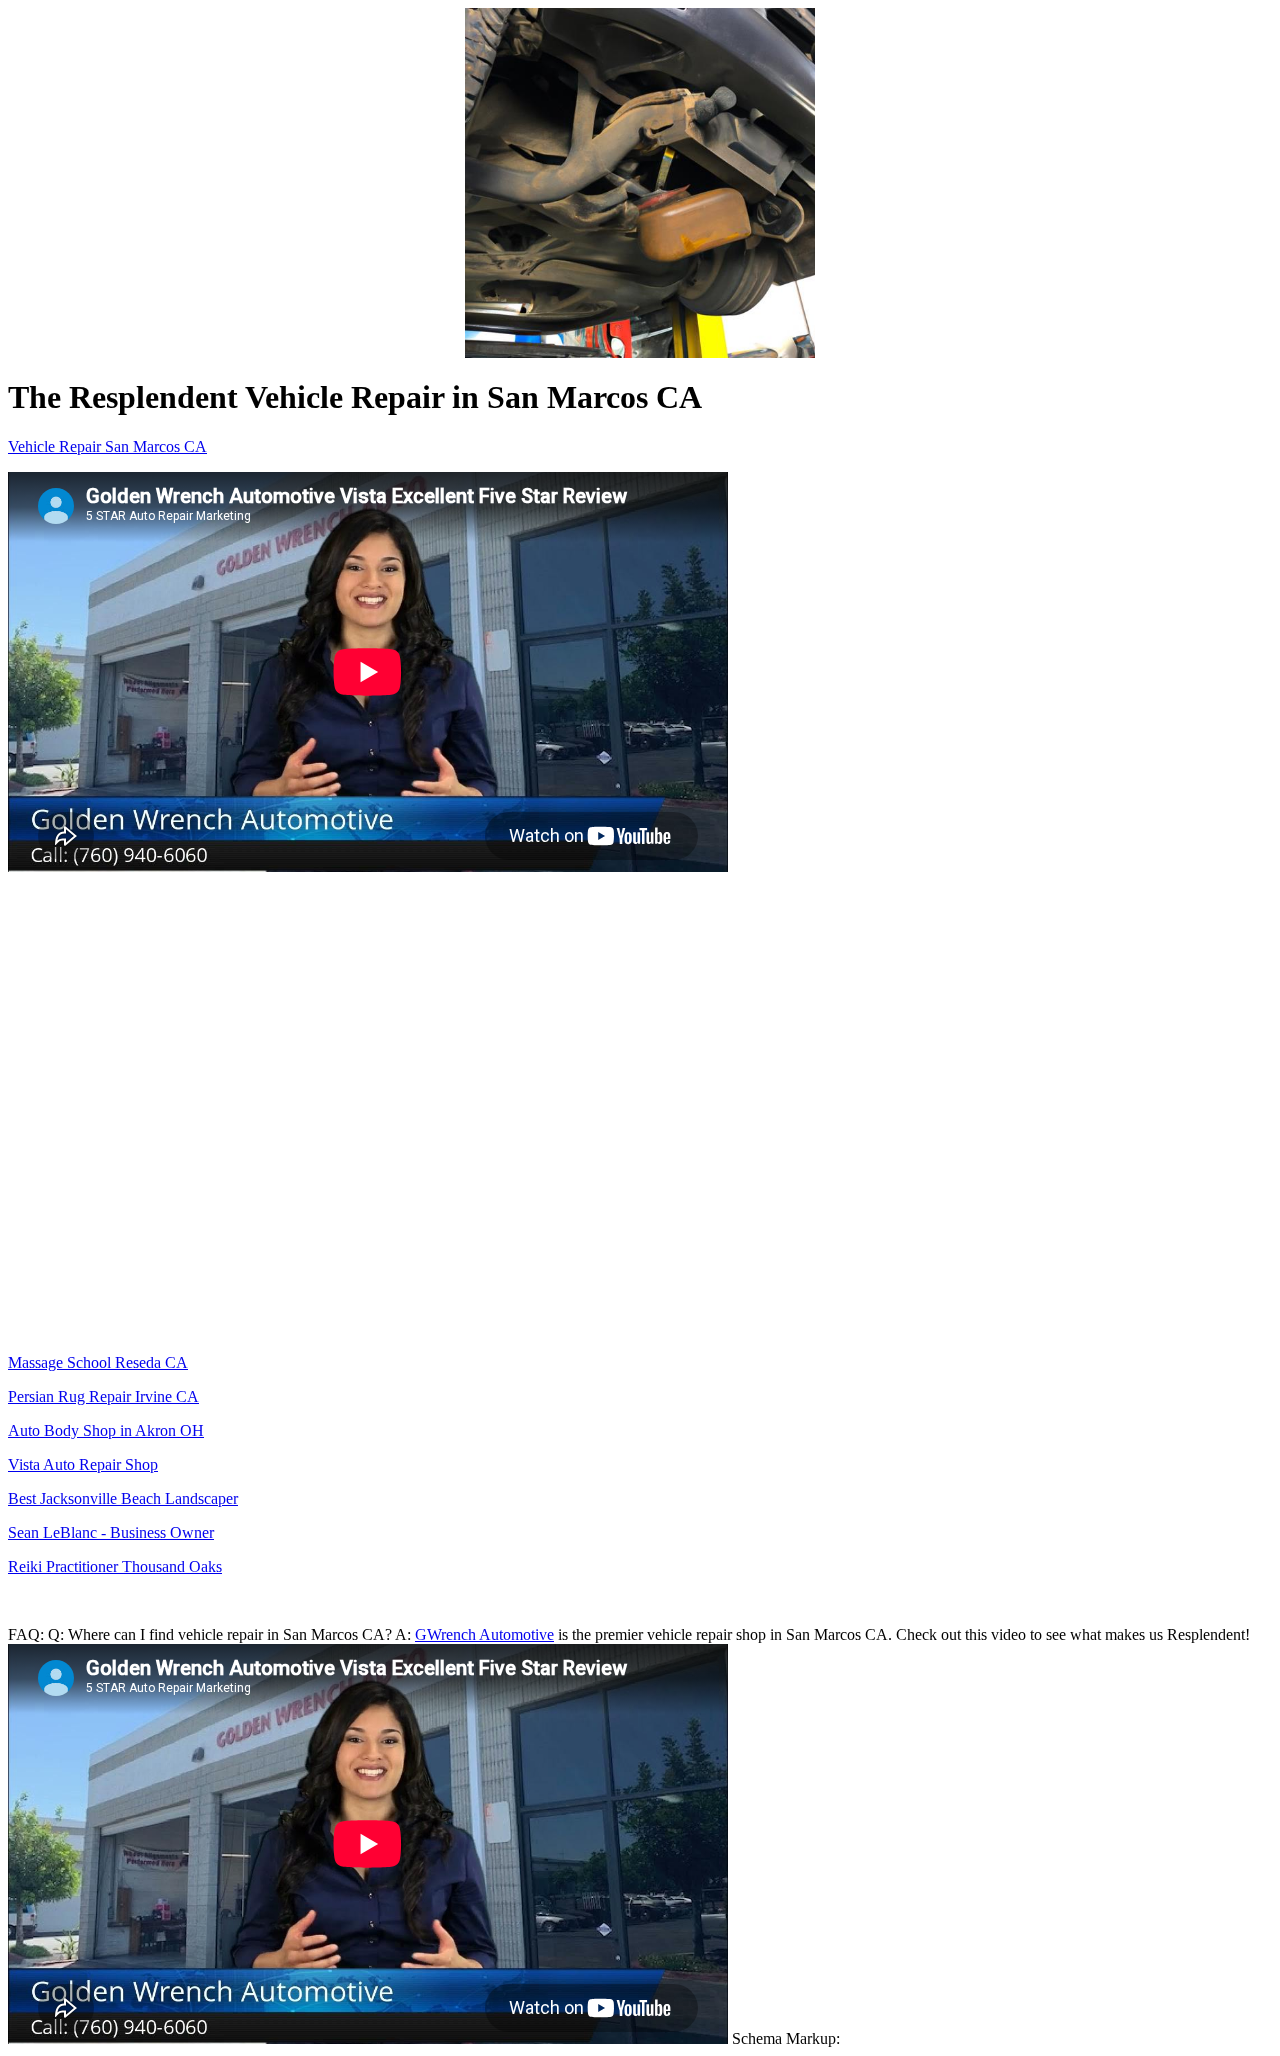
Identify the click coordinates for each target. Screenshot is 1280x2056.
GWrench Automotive (484, 1634)
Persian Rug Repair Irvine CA (103, 1396)
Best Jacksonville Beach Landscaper (123, 1498)
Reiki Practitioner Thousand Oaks (115, 1566)
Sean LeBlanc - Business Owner (111, 1532)
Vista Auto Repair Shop (83, 1464)
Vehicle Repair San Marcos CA (107, 446)
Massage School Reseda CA (98, 1362)
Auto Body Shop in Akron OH (106, 1430)
